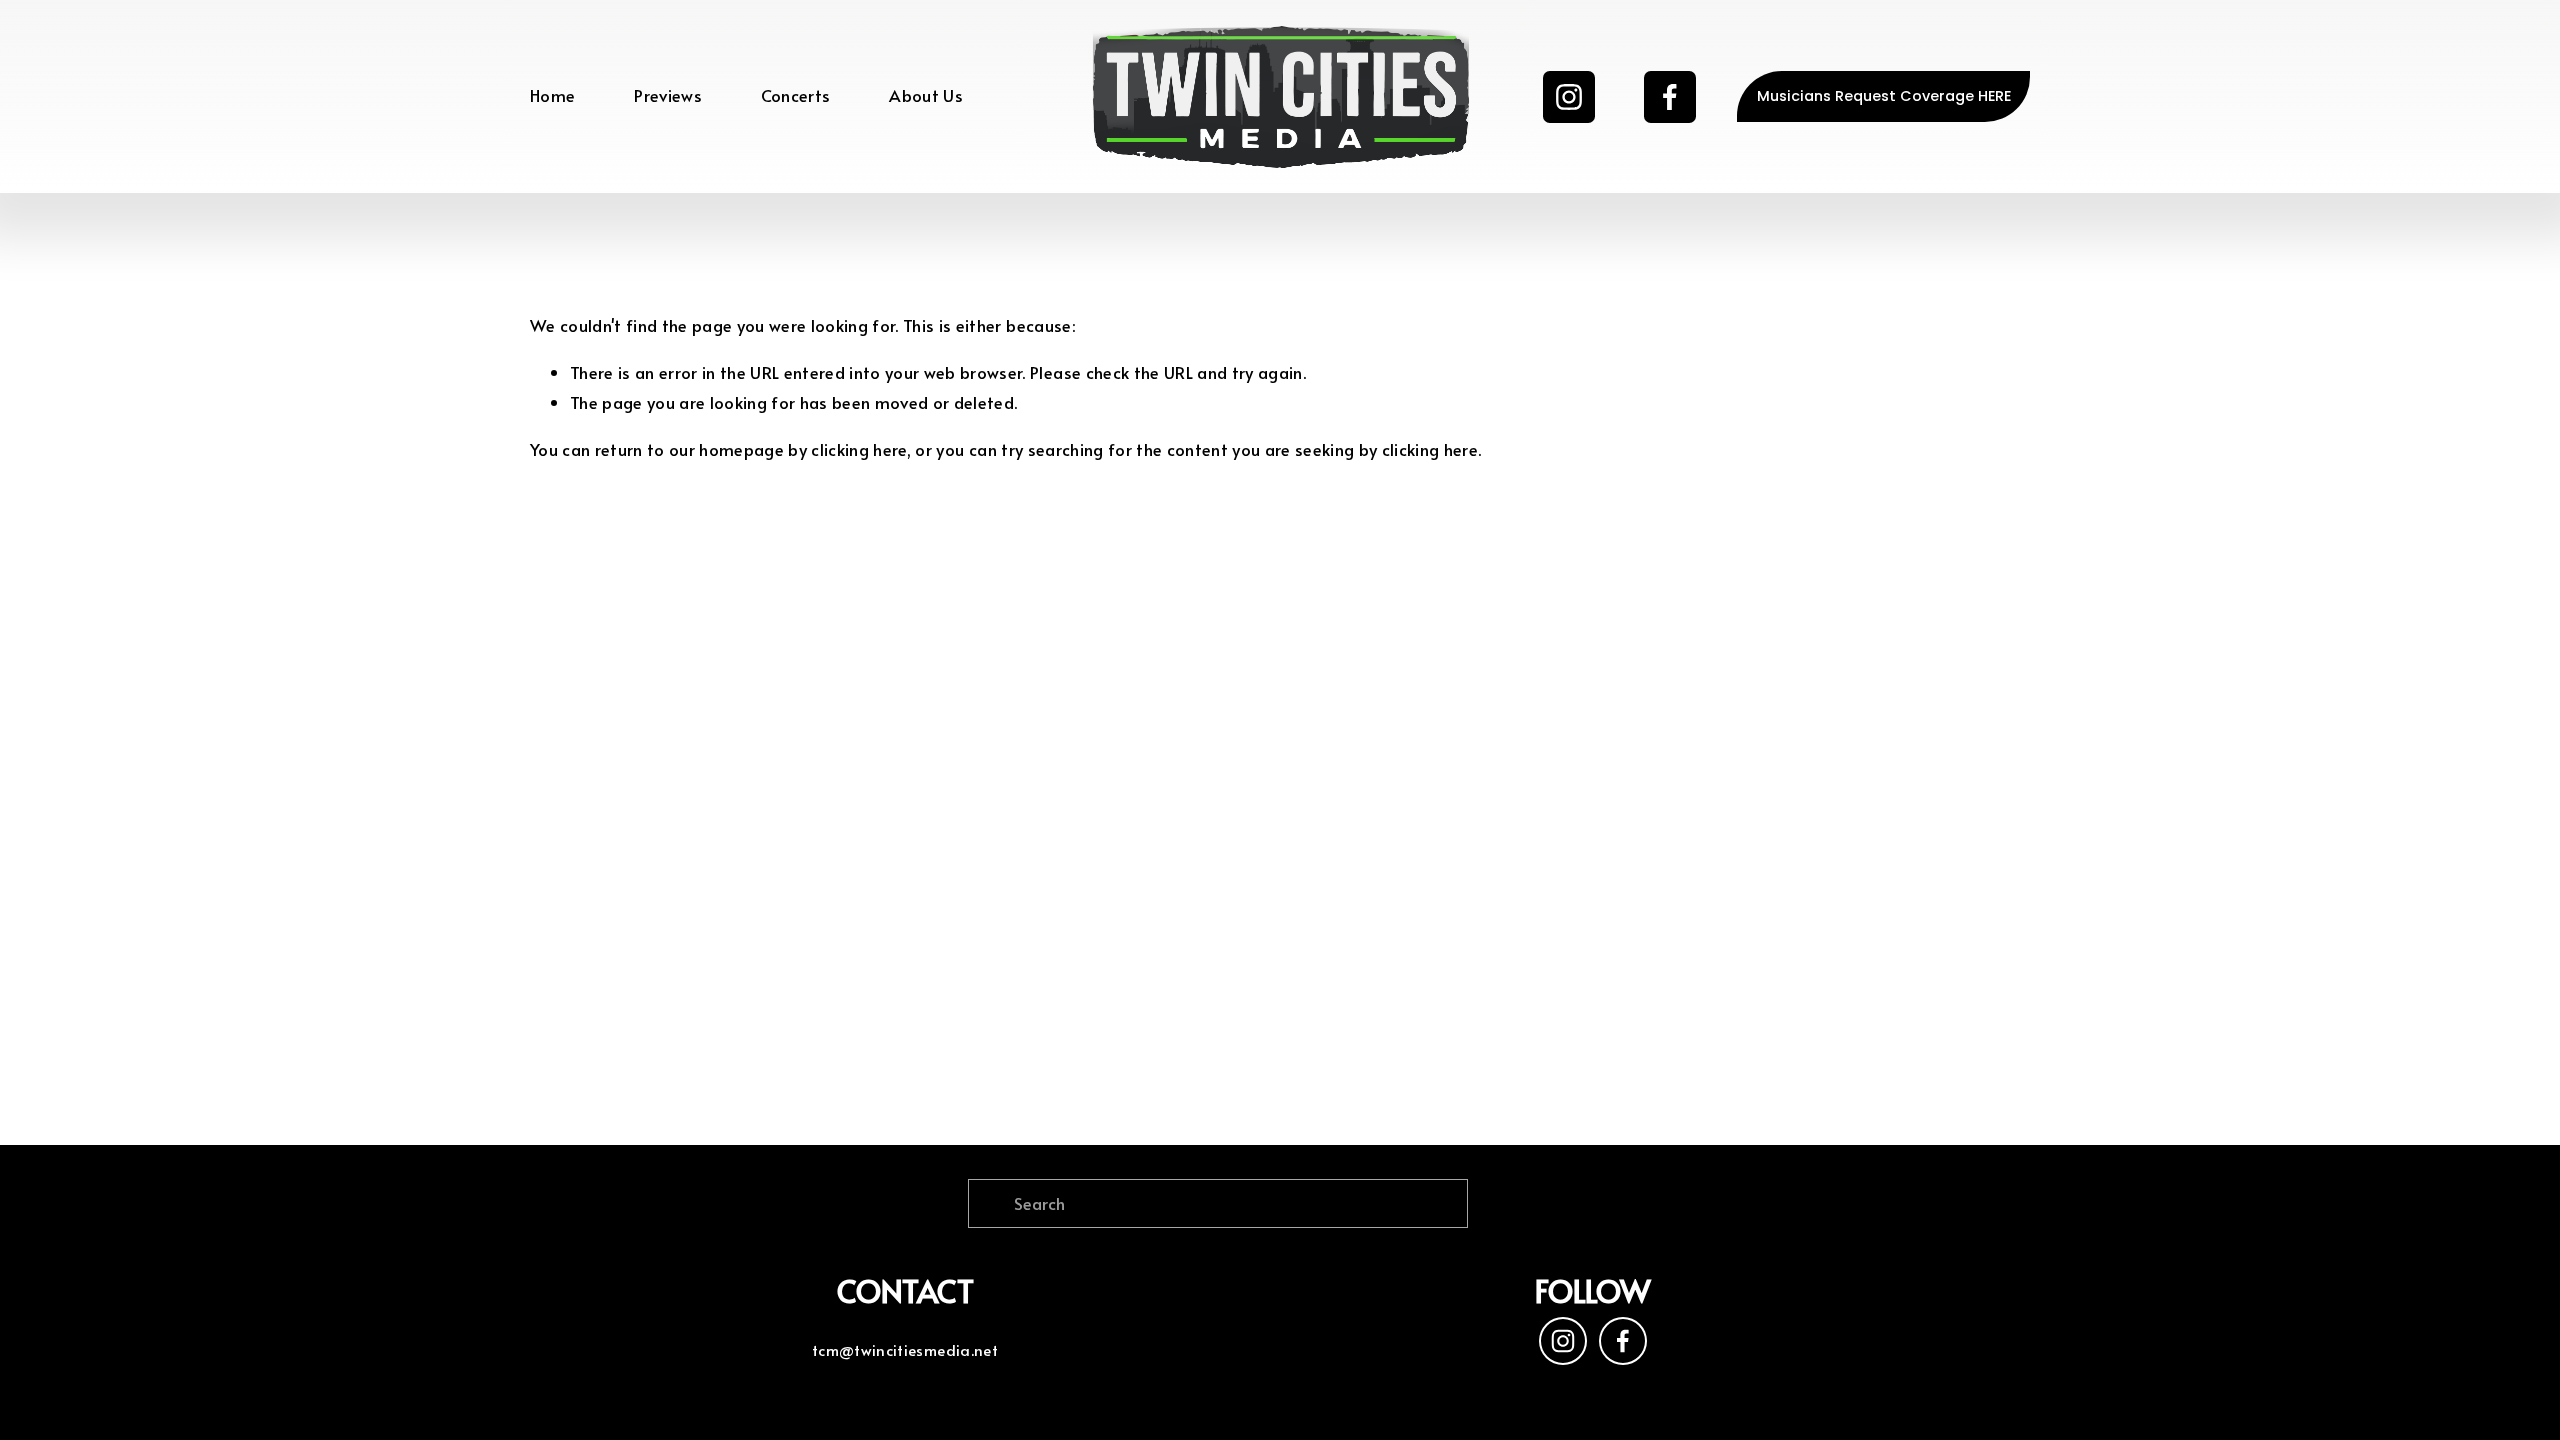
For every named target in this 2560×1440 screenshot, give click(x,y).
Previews (668, 95)
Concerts (796, 95)
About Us (926, 95)
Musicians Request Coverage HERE (1884, 96)
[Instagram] (1569, 97)
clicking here (858, 449)
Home (552, 95)
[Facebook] (1670, 97)
